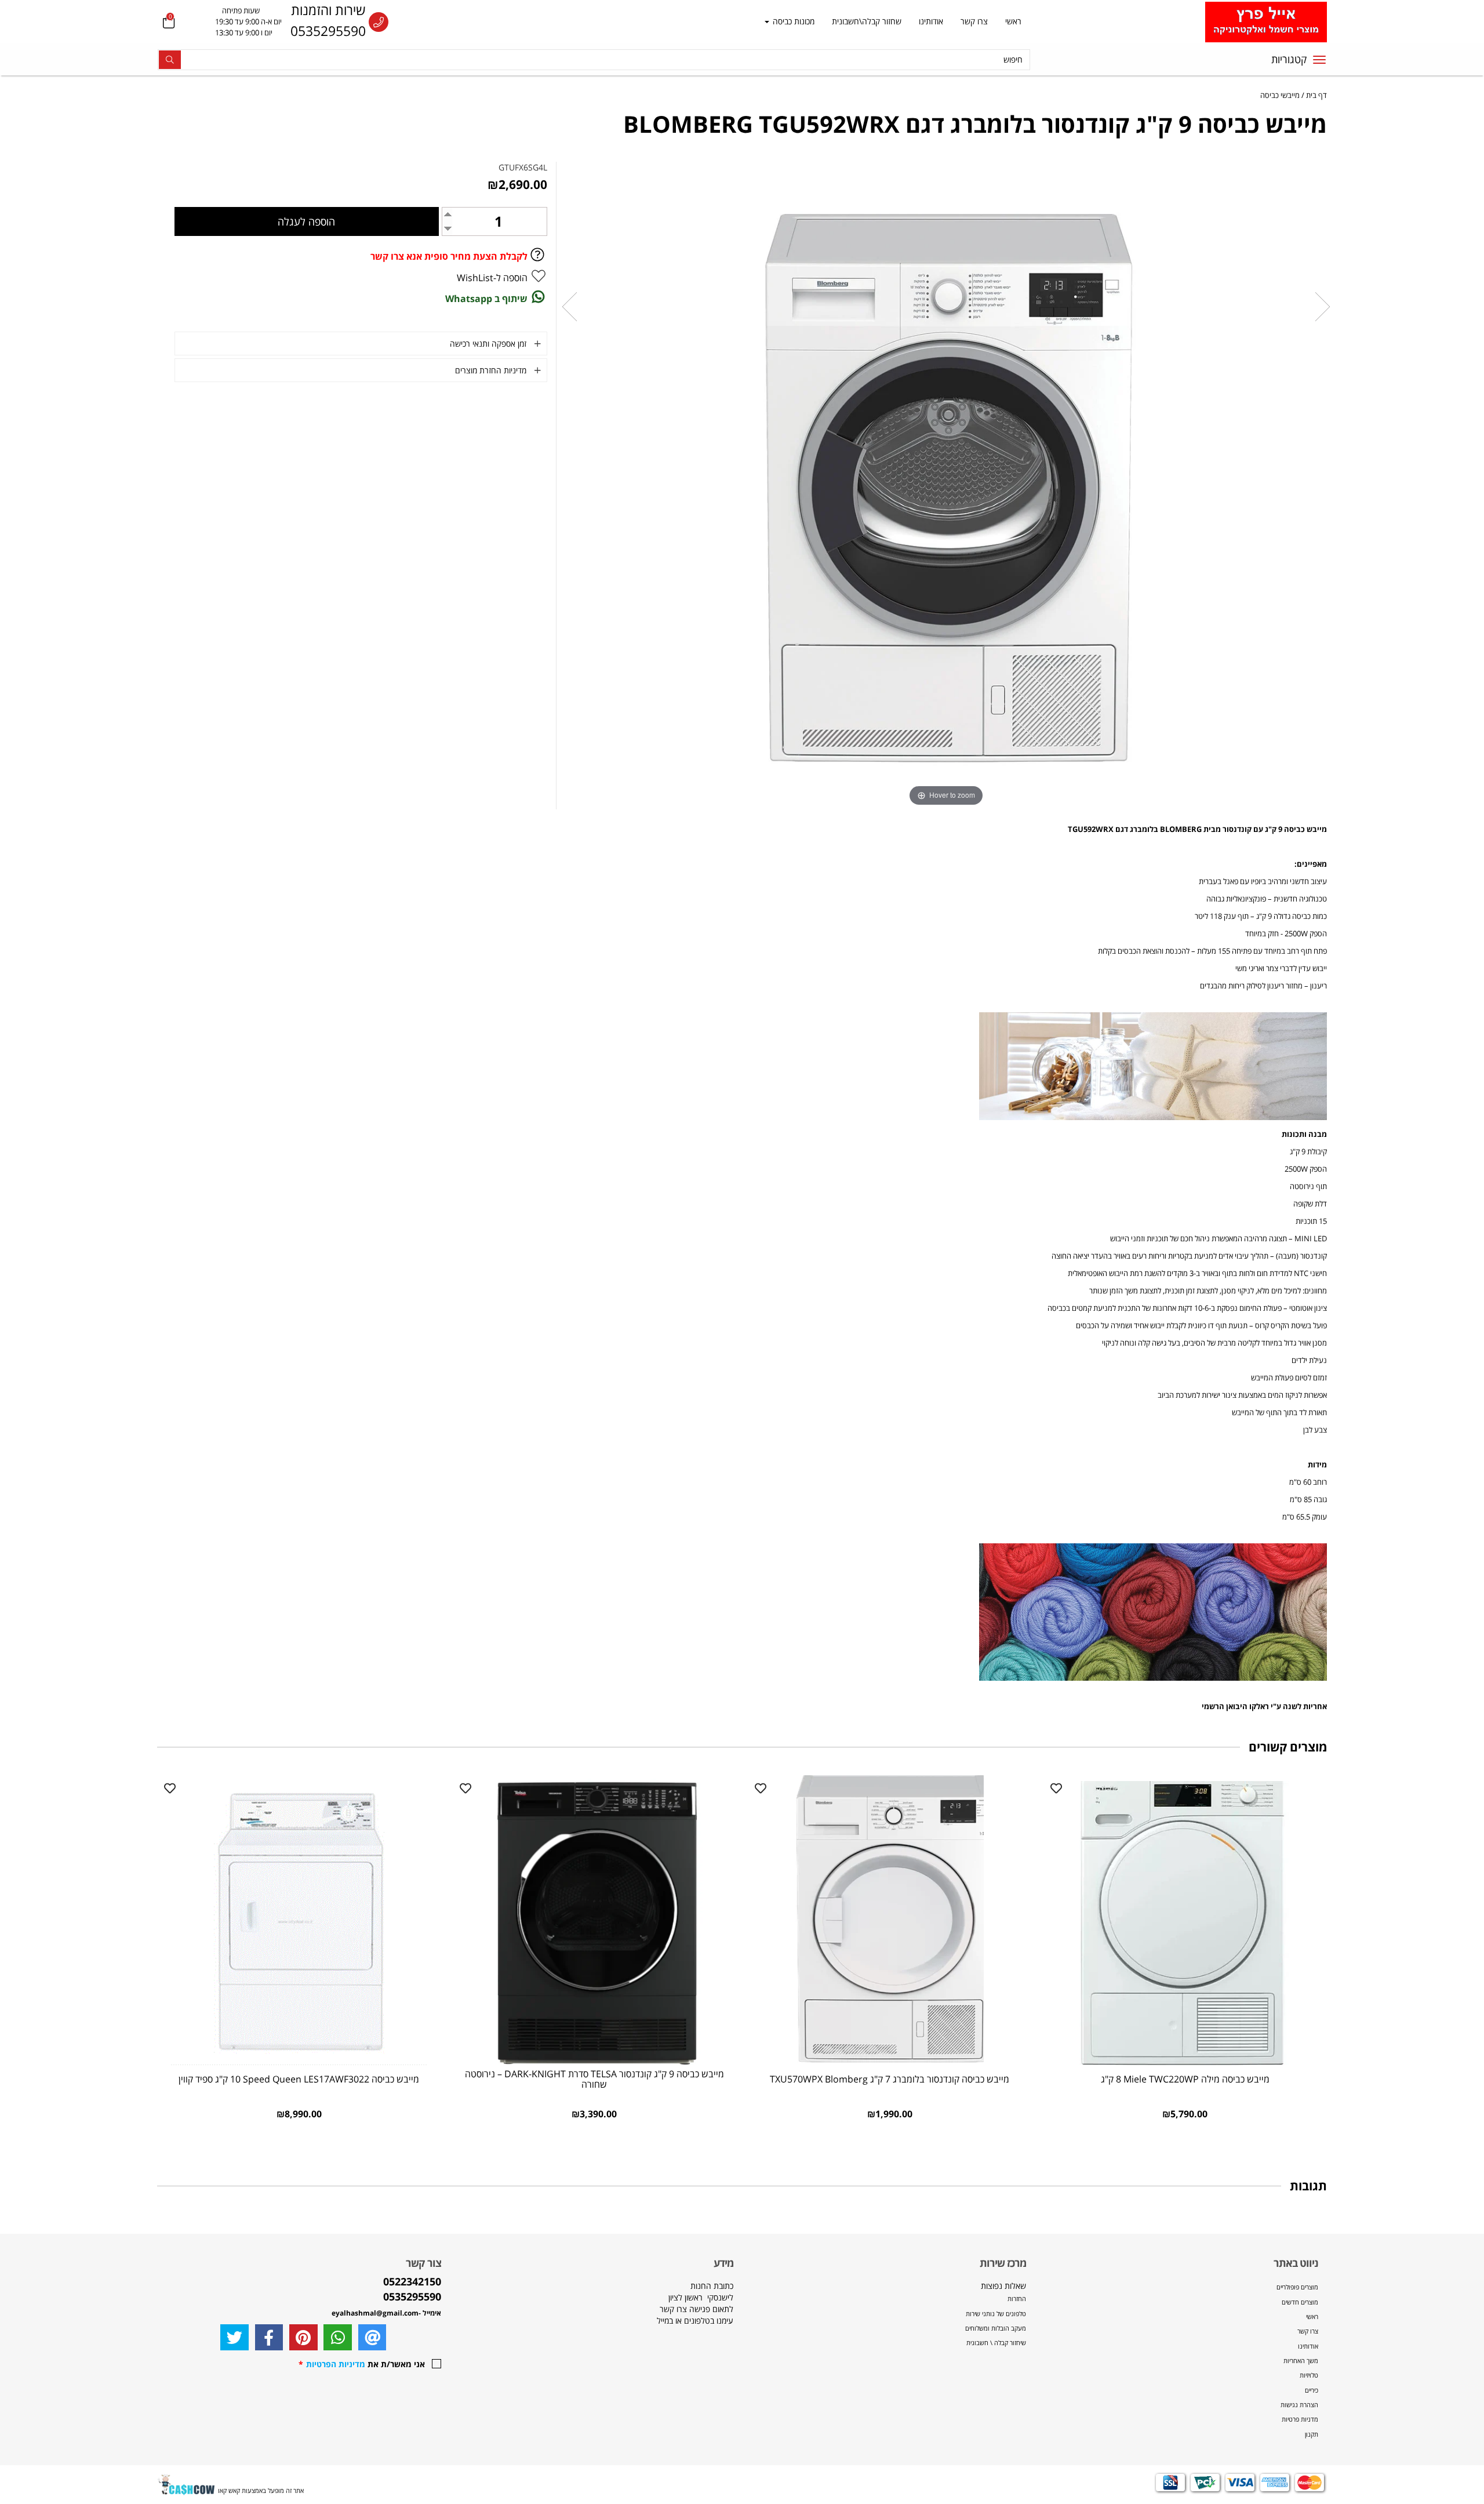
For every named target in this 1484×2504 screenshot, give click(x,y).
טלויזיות (1309, 2375)
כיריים (1312, 2390)
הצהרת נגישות (1299, 2405)
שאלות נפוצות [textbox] (995, 2314)
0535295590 (328, 31)
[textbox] (237, 22)
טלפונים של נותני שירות (995, 2314)
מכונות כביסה (792, 21)
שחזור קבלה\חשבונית (867, 21)
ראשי (1013, 21)
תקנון (1312, 2434)
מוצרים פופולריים (1297, 2287)
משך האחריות (1301, 2361)
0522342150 (412, 2281)
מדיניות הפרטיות (336, 2364)
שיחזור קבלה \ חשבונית (996, 2343)
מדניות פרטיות (1300, 2419)
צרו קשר (974, 21)
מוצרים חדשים (1300, 2302)
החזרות (1017, 2298)
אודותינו (931, 21)
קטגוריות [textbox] (1289, 59)
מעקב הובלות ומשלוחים (996, 2328)
